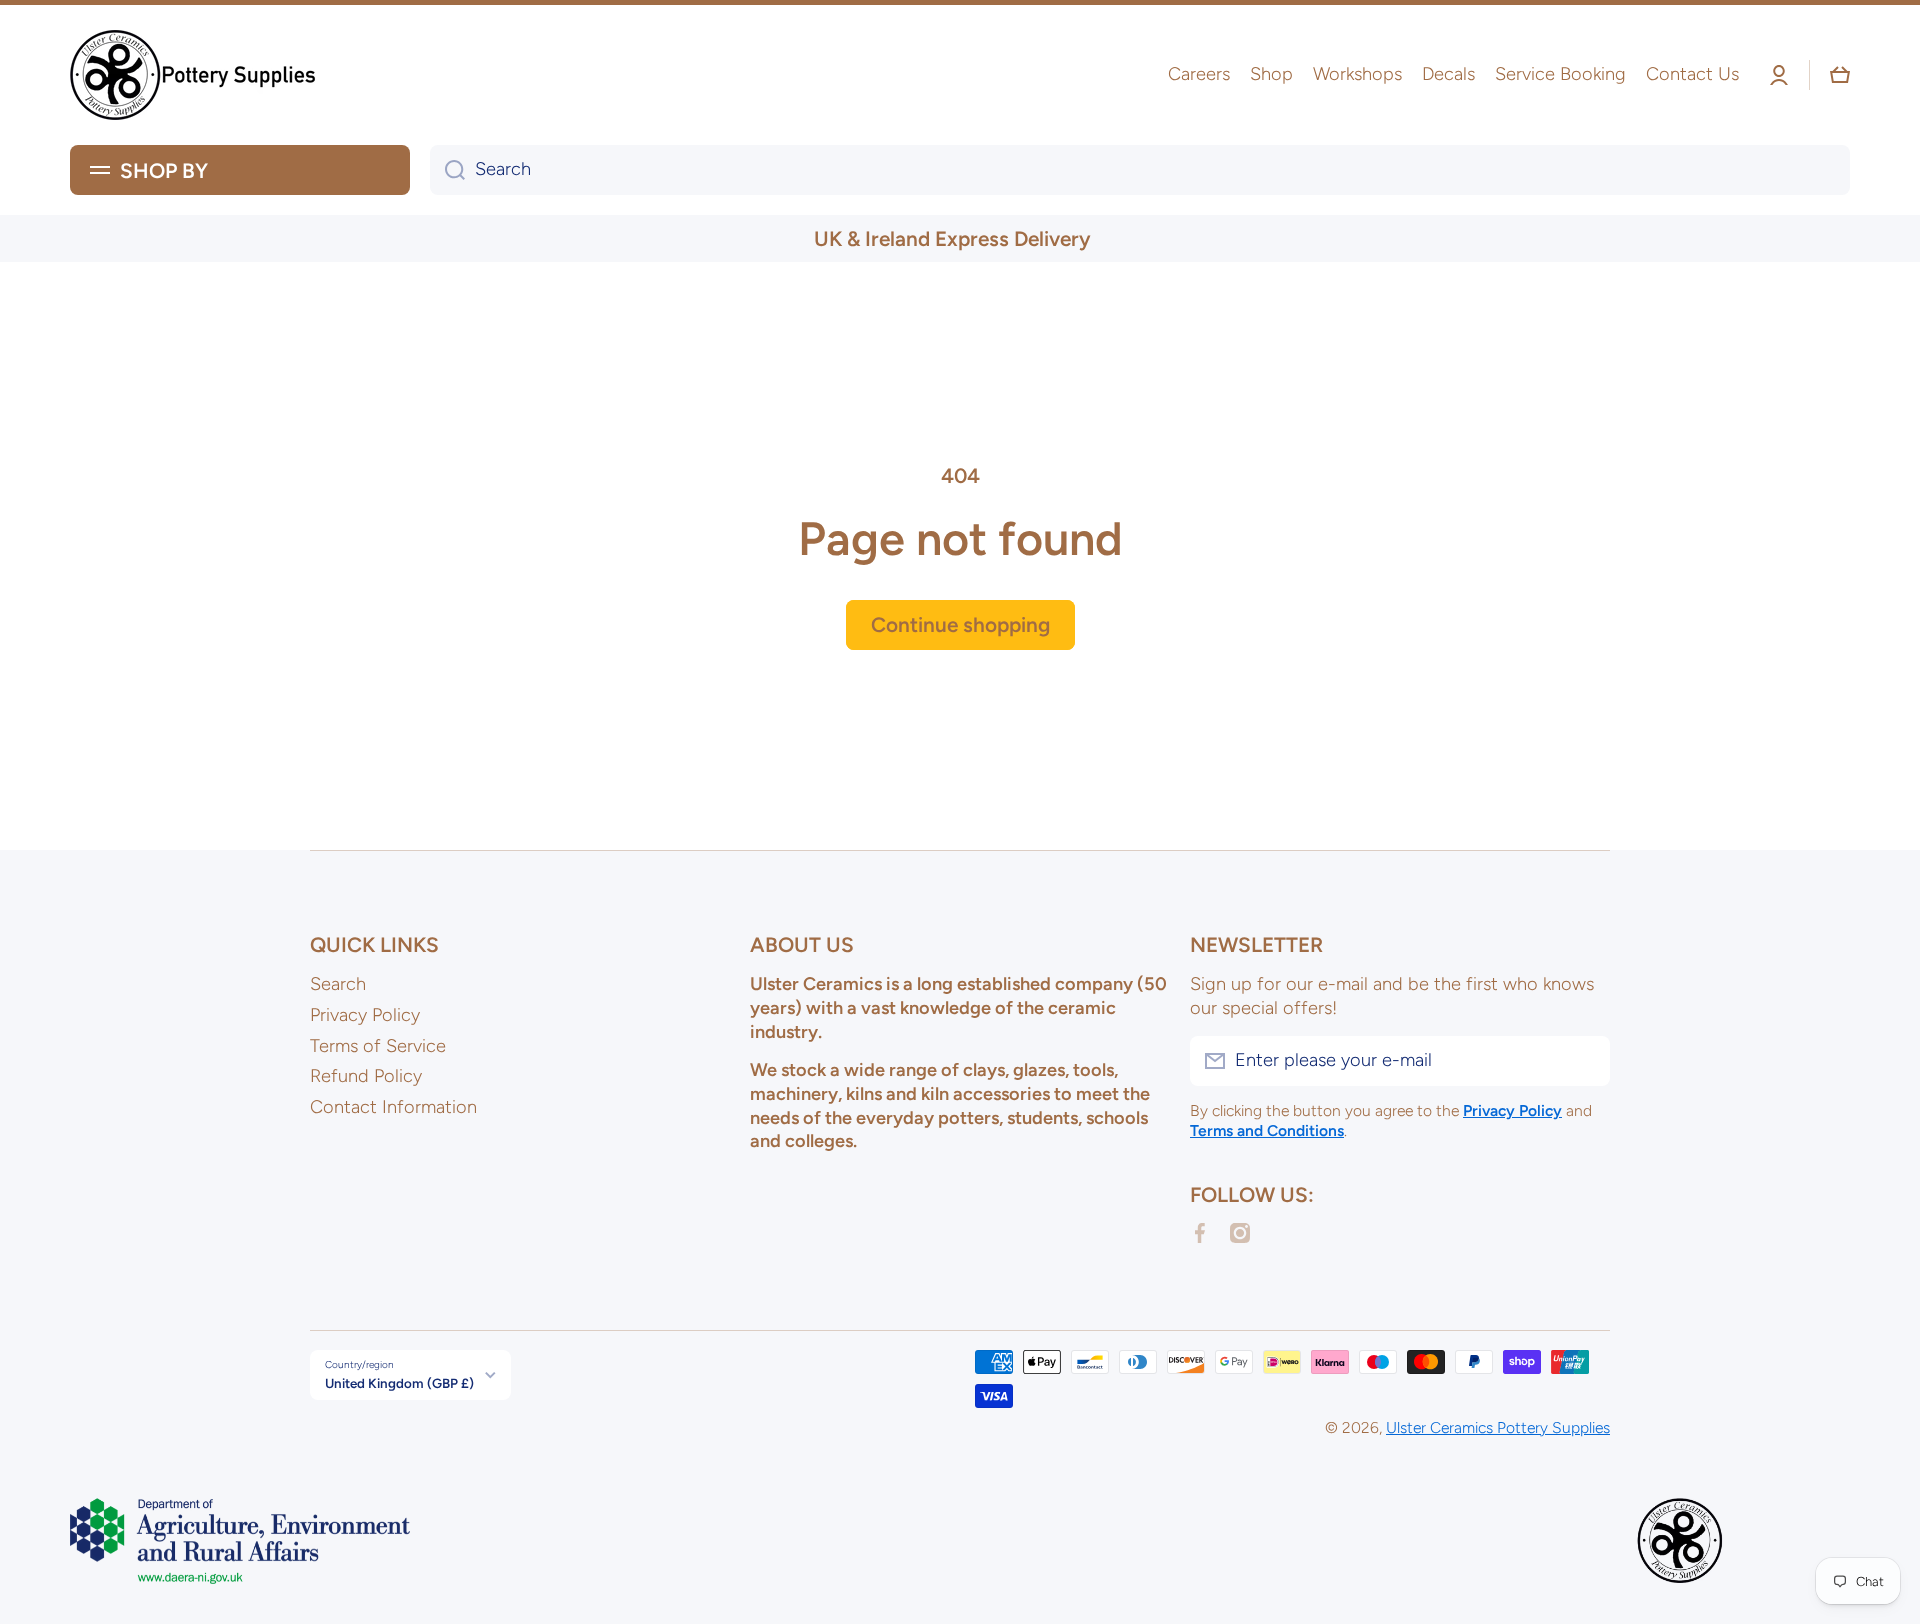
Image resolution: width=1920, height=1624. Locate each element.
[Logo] (195, 75)
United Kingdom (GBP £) (399, 1383)
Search (338, 984)
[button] (1840, 75)
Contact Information (393, 1107)
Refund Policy (366, 1076)
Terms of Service (378, 1046)
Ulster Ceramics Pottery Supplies (1498, 1427)
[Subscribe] (1585, 1061)
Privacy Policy (365, 1015)
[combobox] (1140, 170)
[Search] (447, 170)
